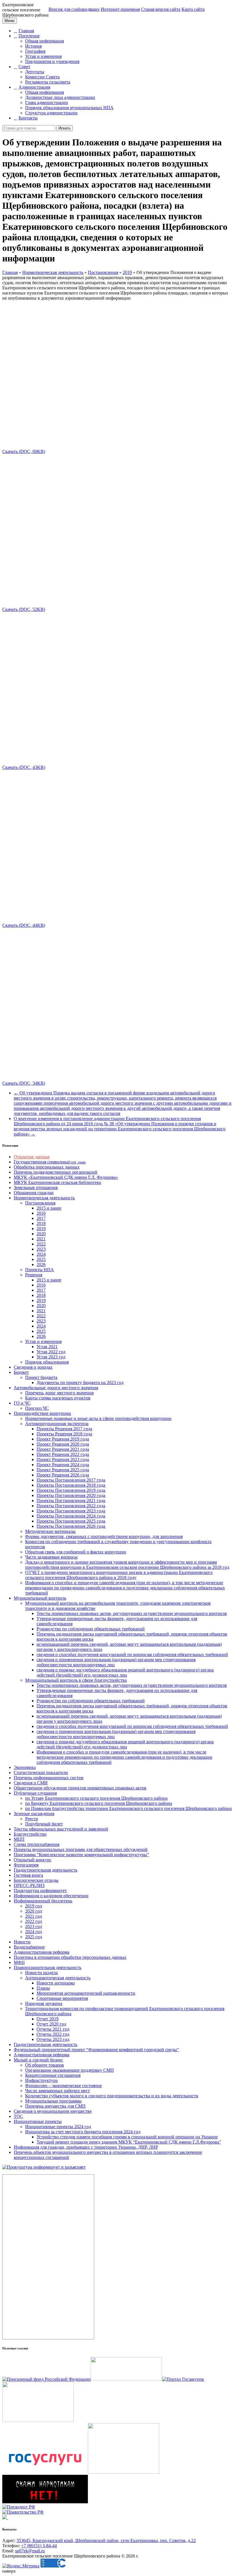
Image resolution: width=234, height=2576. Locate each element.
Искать (64, 128)
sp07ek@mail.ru (30, 2551)
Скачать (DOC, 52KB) (24, 609)
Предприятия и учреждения (52, 61)
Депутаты (35, 72)
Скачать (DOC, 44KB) (24, 925)
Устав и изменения (43, 56)
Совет (24, 67)
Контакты (28, 118)
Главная (26, 31)
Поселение (29, 36)
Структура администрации (51, 113)
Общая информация (45, 41)
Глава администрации (47, 102)
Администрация (34, 87)
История (33, 46)
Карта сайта (193, 9)
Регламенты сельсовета (48, 82)
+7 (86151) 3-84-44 (39, 2546)
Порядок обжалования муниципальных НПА (69, 108)
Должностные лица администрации (60, 97)
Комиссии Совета (42, 77)
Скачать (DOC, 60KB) (24, 451)
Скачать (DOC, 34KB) (24, 1083)
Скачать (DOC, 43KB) (24, 767)
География (35, 51)
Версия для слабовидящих (74, 9)
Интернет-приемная (120, 9)
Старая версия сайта (161, 9)
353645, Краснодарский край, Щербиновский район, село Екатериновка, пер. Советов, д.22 (106, 2541)
